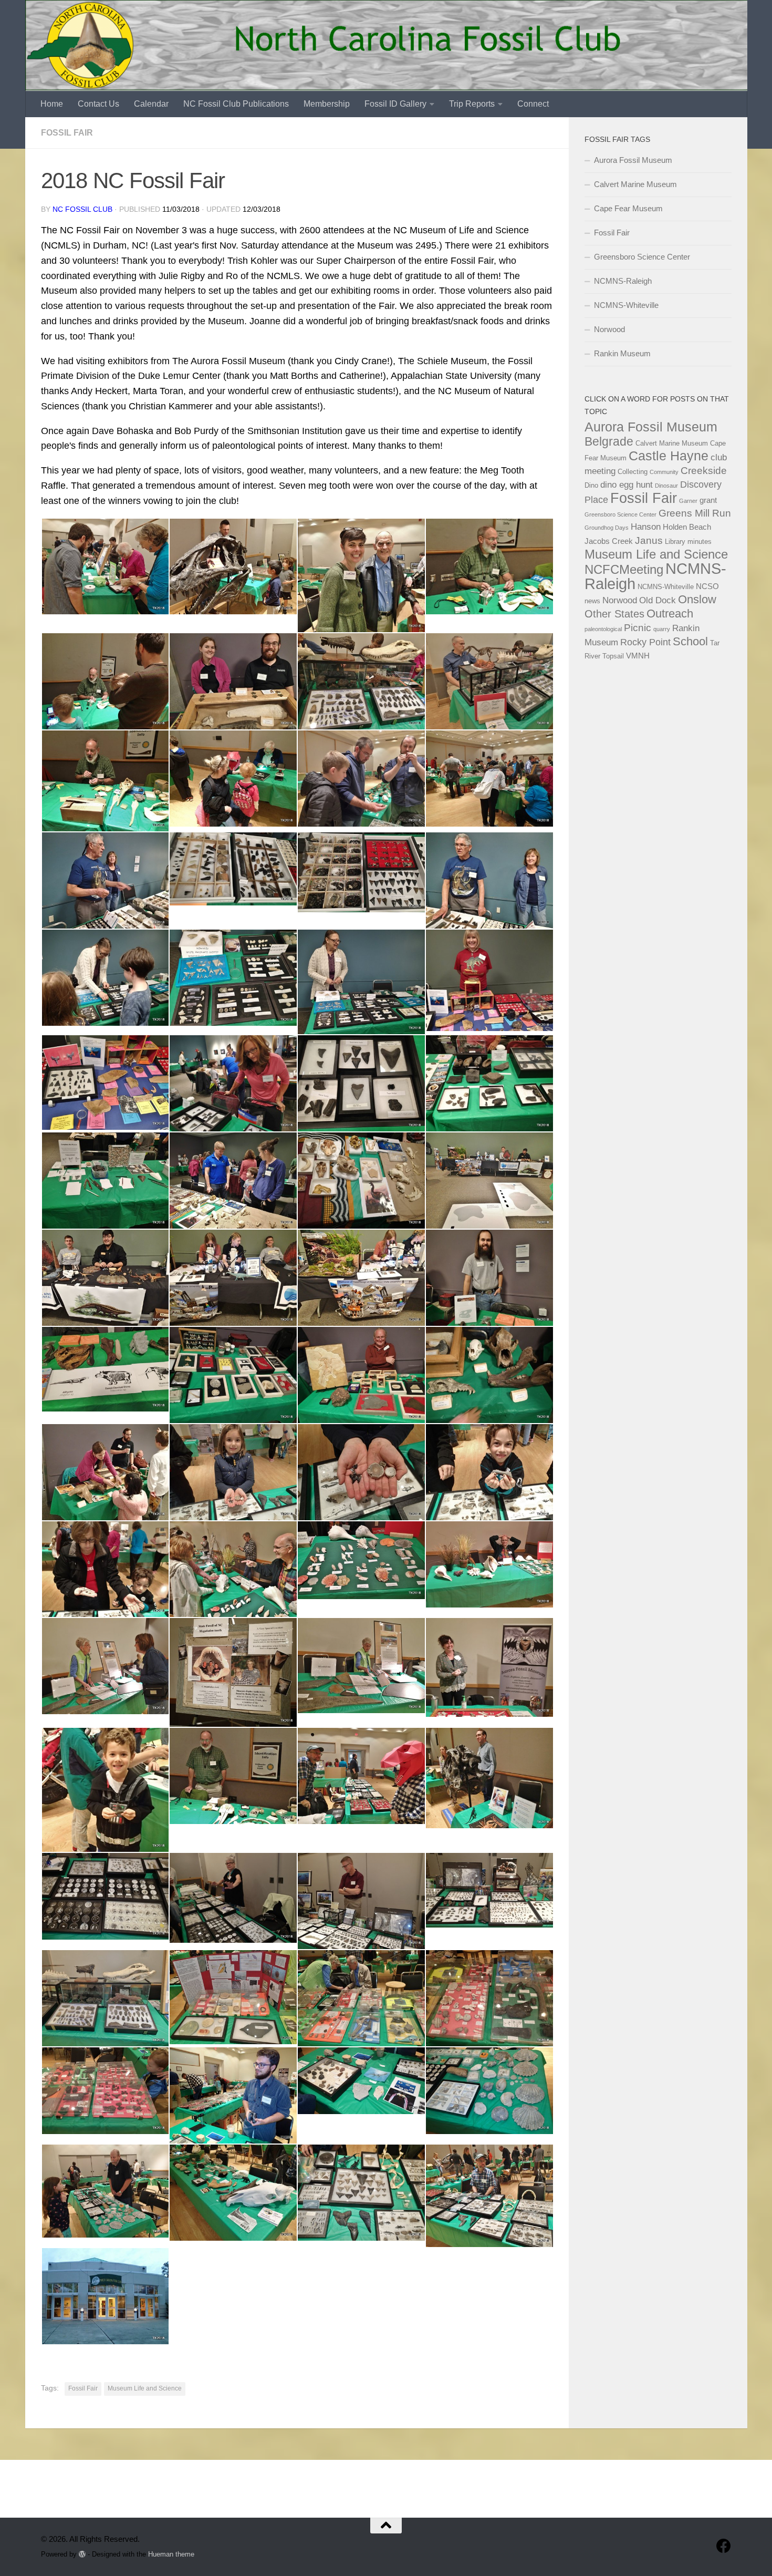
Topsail (613, 656)
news (592, 601)
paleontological (603, 629)
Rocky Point (645, 642)
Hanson (646, 527)
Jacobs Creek (609, 541)
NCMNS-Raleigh (623, 281)
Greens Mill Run (695, 513)
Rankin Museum (622, 353)
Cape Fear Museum (628, 208)
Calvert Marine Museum (635, 184)
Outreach (670, 614)
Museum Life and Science (145, 2388)
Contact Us (98, 104)
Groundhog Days (607, 528)
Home (52, 104)
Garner (688, 501)
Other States (614, 614)
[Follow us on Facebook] (724, 2546)
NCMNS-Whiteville (626, 305)
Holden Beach (687, 527)
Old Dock (658, 600)
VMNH (638, 656)
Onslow (697, 599)
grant (708, 500)
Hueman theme (171, 2554)
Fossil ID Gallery (395, 104)
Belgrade (609, 441)
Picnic (638, 627)
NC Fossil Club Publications (236, 104)
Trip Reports (472, 104)
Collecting (633, 472)
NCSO (707, 586)
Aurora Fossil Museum (633, 160)
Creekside (704, 471)
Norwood (609, 329)
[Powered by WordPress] (82, 2554)
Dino (591, 485)
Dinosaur (666, 486)
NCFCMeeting (624, 569)
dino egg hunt (627, 485)
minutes (700, 542)
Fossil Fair (67, 133)
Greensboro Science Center (642, 257)
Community (664, 472)
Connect (533, 104)
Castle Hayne (669, 456)
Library (675, 542)
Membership (327, 104)
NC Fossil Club (82, 209)
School (690, 642)
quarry (662, 629)
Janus (649, 540)
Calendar (151, 104)
